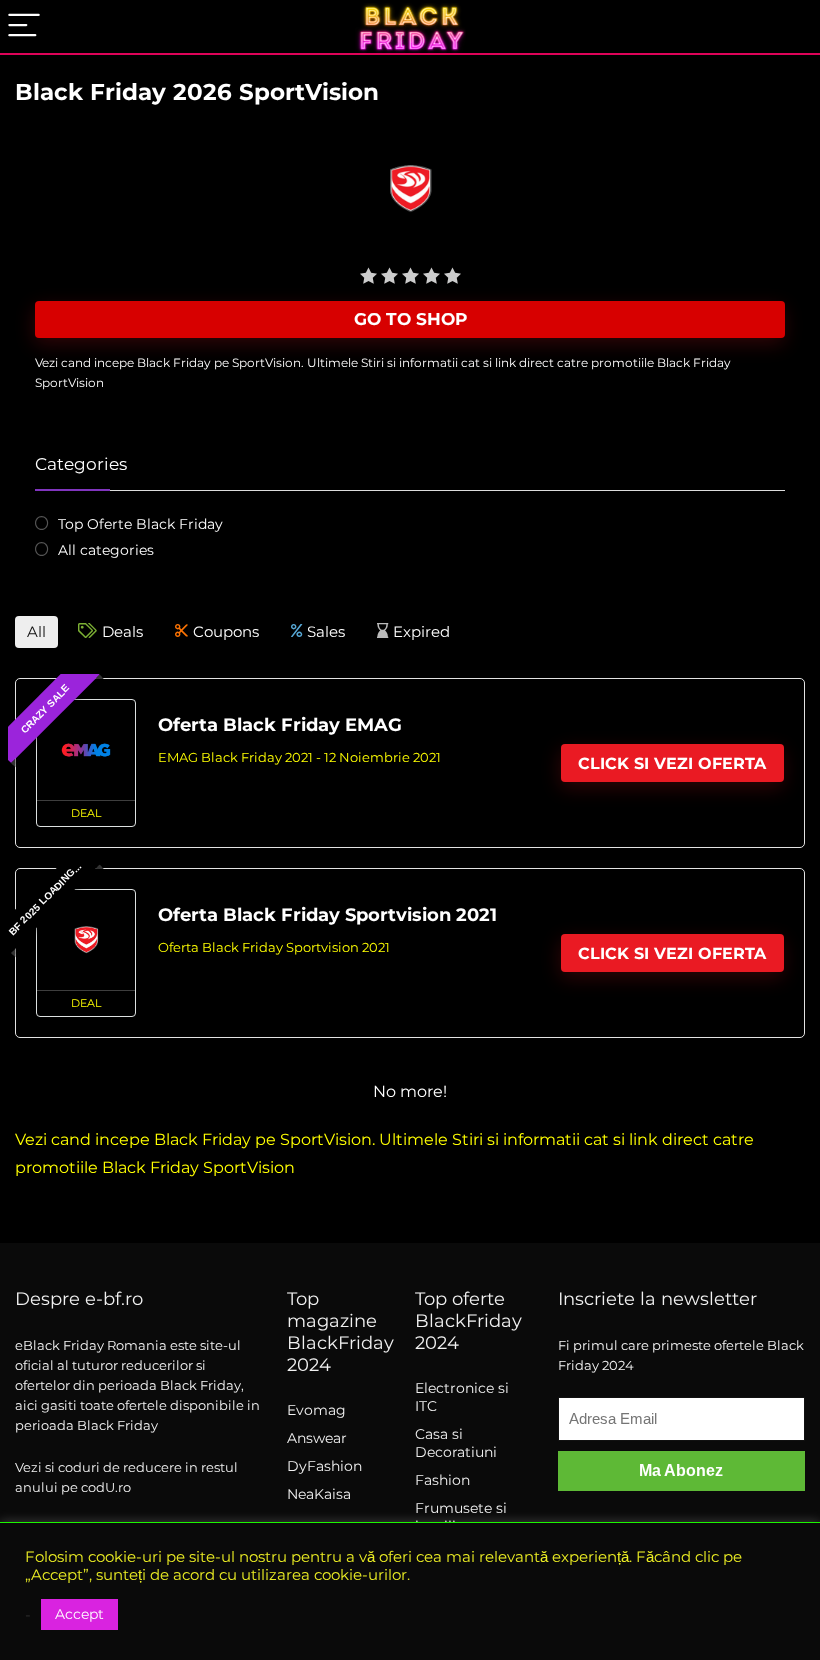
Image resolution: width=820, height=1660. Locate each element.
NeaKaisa (319, 1494)
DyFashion (324, 1466)
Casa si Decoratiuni (456, 1443)
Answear (317, 1438)
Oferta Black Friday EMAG (280, 724)
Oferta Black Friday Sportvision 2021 (327, 914)
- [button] (28, 1615)
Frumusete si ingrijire (461, 1517)
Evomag (316, 1410)
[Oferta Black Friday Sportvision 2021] (86, 940)
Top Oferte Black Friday (140, 524)
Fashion (442, 1480)
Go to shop (410, 319)
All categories (106, 550)
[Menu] (24, 26)
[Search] (789, 26)
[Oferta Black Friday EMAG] (86, 750)
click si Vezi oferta (672, 763)
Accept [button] (79, 1614)
